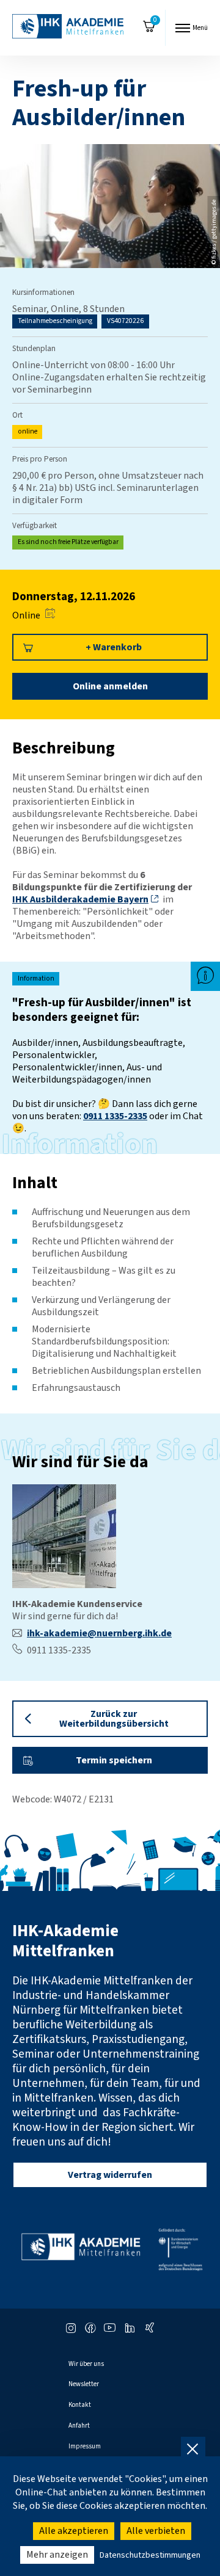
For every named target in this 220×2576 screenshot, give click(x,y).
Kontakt (80, 2405)
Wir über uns (86, 2364)
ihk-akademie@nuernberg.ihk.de (99, 1633)
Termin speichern (114, 1760)
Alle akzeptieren (74, 2531)
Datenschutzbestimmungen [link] (150, 2555)
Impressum (85, 2446)
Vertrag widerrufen (110, 2175)
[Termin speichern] (50, 615)
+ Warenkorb (114, 647)
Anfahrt (79, 2425)
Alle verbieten (156, 2531)
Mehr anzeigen (57, 2555)
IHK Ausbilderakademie (80, 899)
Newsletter (84, 2384)
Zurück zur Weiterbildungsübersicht (114, 1719)
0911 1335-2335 (115, 1116)
